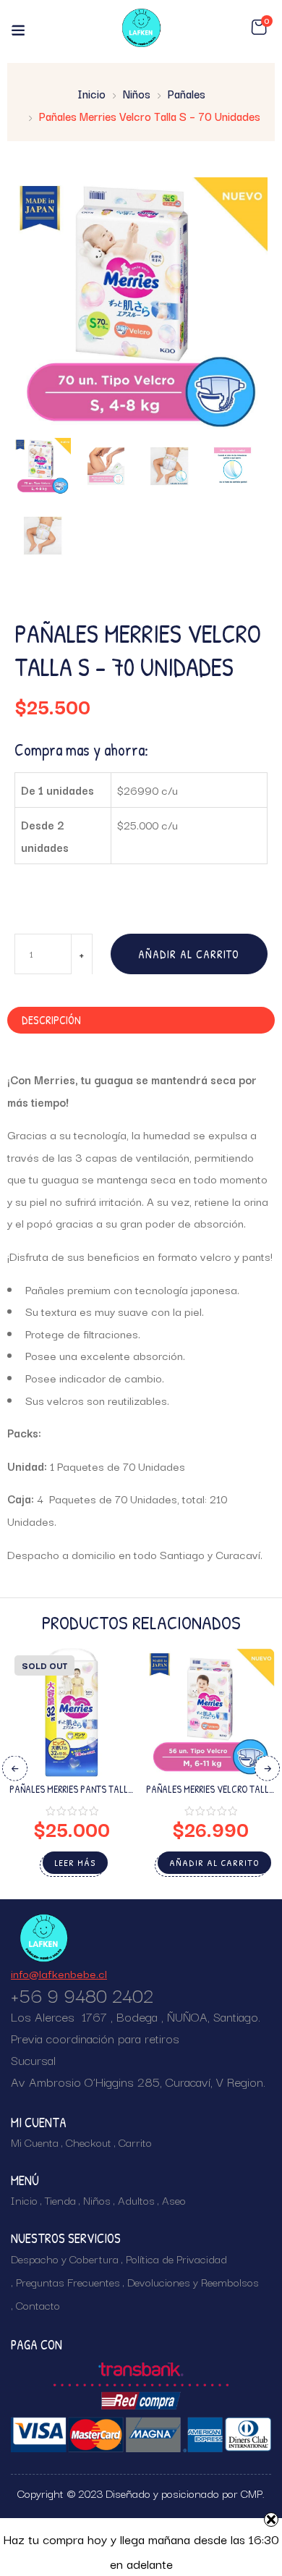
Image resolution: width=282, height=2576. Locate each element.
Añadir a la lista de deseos (111, 1710)
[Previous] (15, 1769)
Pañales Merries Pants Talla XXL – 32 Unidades (72, 1795)
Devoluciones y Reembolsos (193, 2281)
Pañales (187, 93)
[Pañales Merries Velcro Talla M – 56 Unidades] (210, 1713)
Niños (137, 93)
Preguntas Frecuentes (68, 2281)
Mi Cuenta (35, 2142)
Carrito (135, 2142)
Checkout (89, 2142)
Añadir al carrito (189, 954)
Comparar (111, 1735)
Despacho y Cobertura (65, 2258)
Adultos (136, 2200)
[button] (259, 28)
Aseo (174, 2200)
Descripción (51, 1020)
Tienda (60, 2200)
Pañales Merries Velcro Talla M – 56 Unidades (210, 1795)
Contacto (38, 2305)
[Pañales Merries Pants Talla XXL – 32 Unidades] (72, 1713)
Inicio (91, 93)
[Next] (267, 1769)
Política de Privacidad (176, 2258)
